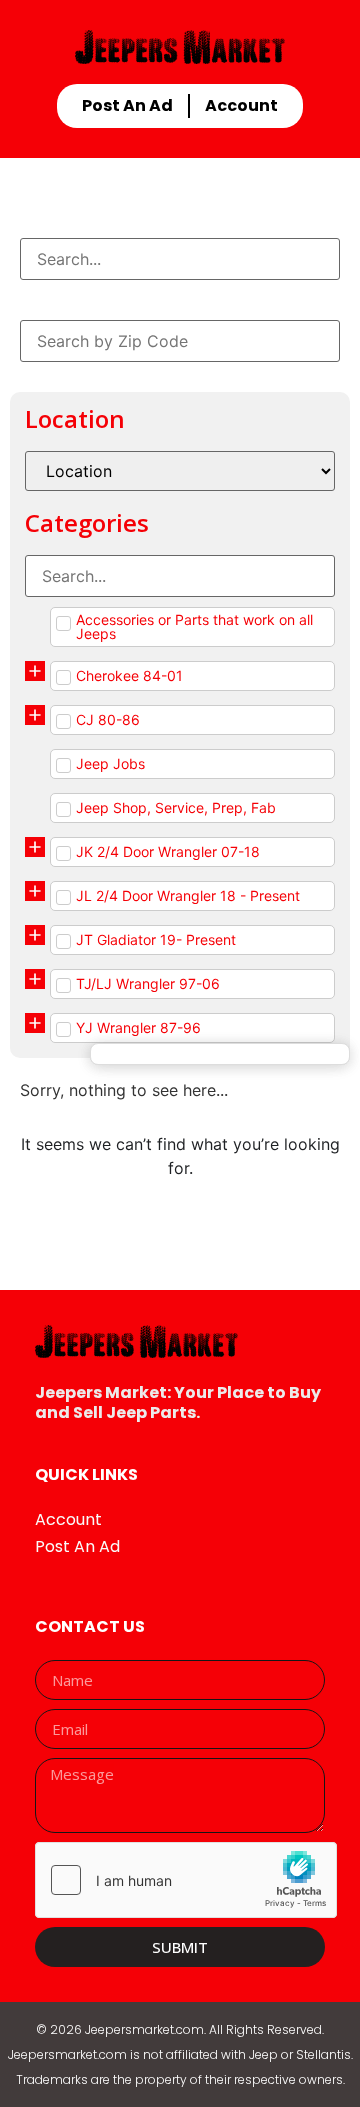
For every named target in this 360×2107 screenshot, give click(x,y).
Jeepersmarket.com (144, 2029)
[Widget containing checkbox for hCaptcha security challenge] (186, 1880)
